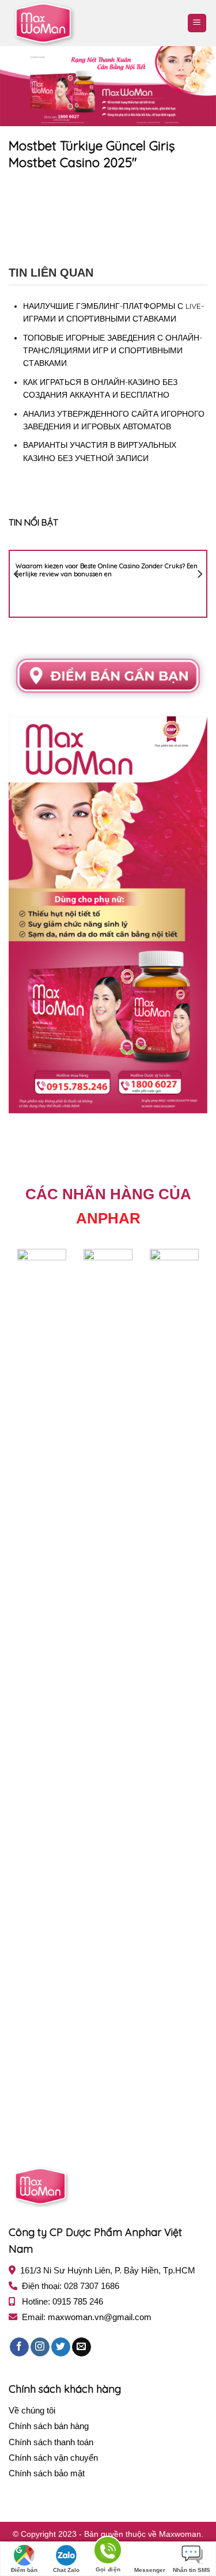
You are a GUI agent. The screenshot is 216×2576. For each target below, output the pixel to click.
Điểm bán (24, 2570)
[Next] (199, 574)
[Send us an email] (82, 2347)
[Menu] (197, 23)
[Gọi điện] (108, 2552)
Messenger (150, 2570)
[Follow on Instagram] (40, 2347)
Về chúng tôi (32, 2410)
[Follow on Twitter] (61, 2347)
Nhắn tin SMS (192, 2570)
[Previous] (17, 574)
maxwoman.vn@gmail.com (100, 2317)
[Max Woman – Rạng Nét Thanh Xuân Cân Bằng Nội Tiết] (66, 23)
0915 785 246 (78, 2301)
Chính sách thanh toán (51, 2442)
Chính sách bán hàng (49, 2426)
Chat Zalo (66, 2570)
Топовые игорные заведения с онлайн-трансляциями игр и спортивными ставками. (113, 351)
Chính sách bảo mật (47, 2473)
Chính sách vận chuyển (53, 2458)
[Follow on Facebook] (19, 2347)
